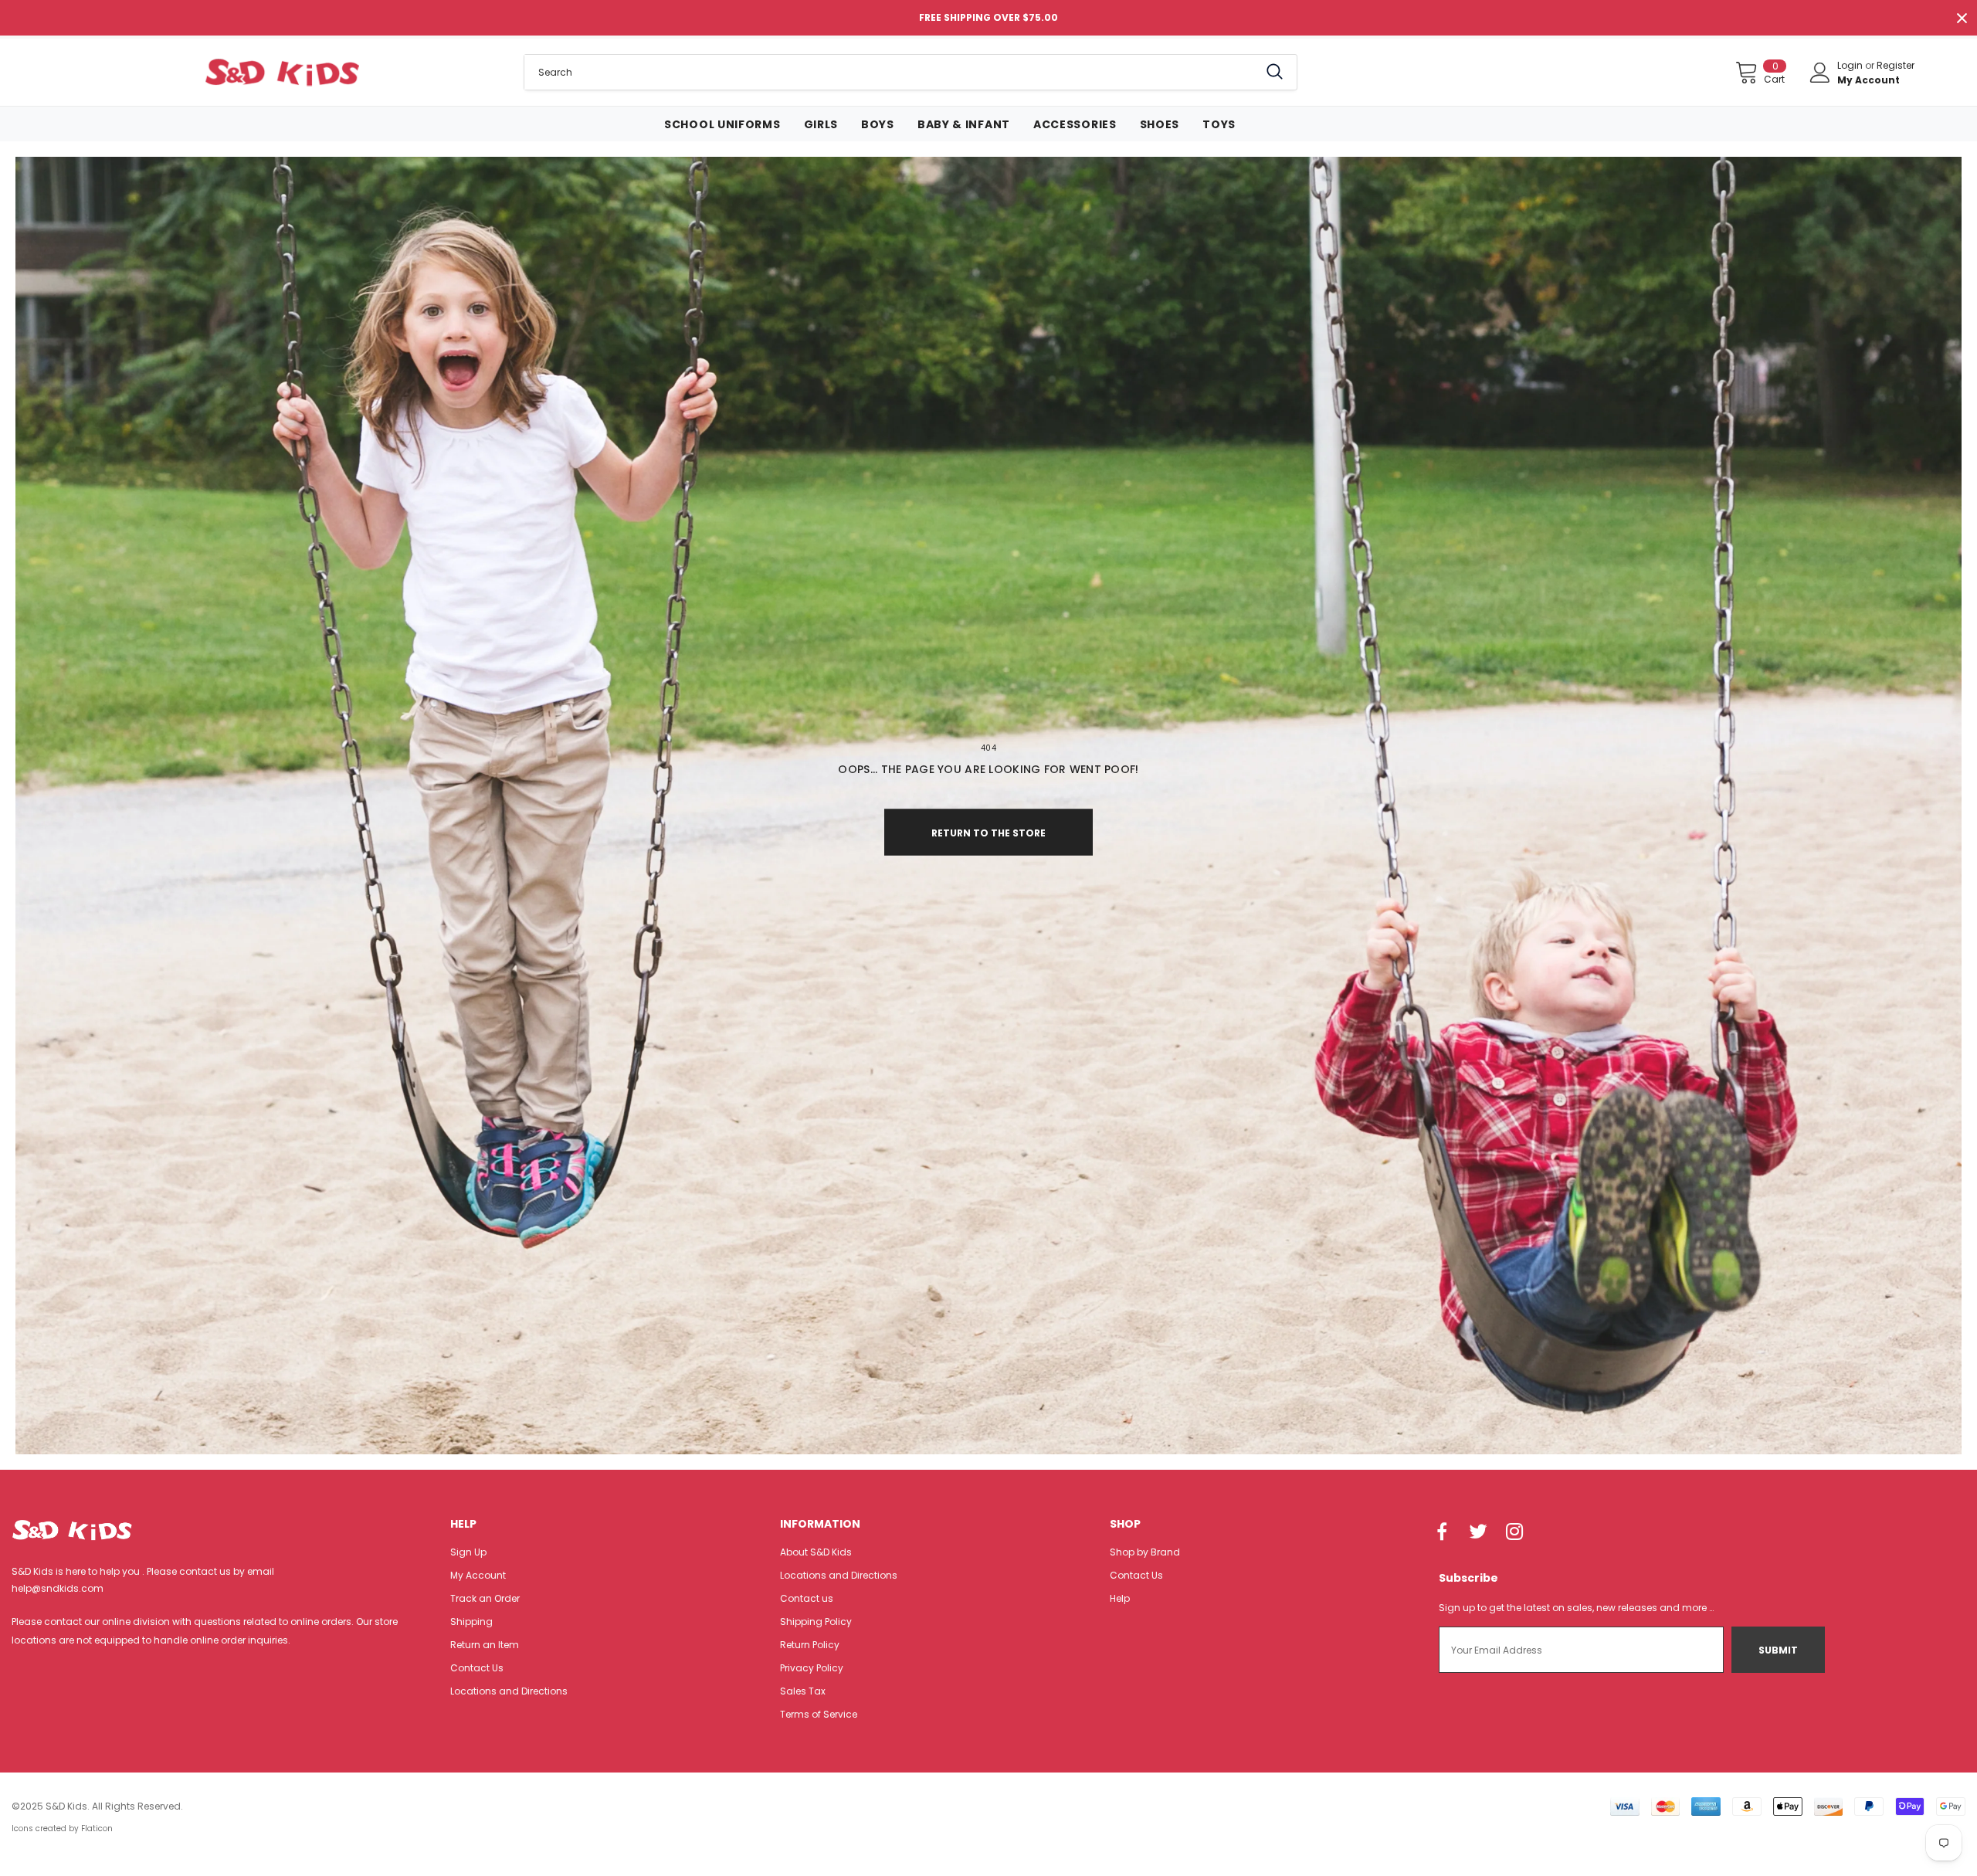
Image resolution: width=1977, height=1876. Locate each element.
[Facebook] (1442, 1532)
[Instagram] (1514, 1532)
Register (1896, 65)
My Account (1868, 80)
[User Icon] (1820, 73)
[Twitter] (1478, 1532)
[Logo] (281, 72)
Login (1851, 65)
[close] (1962, 18)
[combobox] (891, 72)
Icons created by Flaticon (62, 1829)
